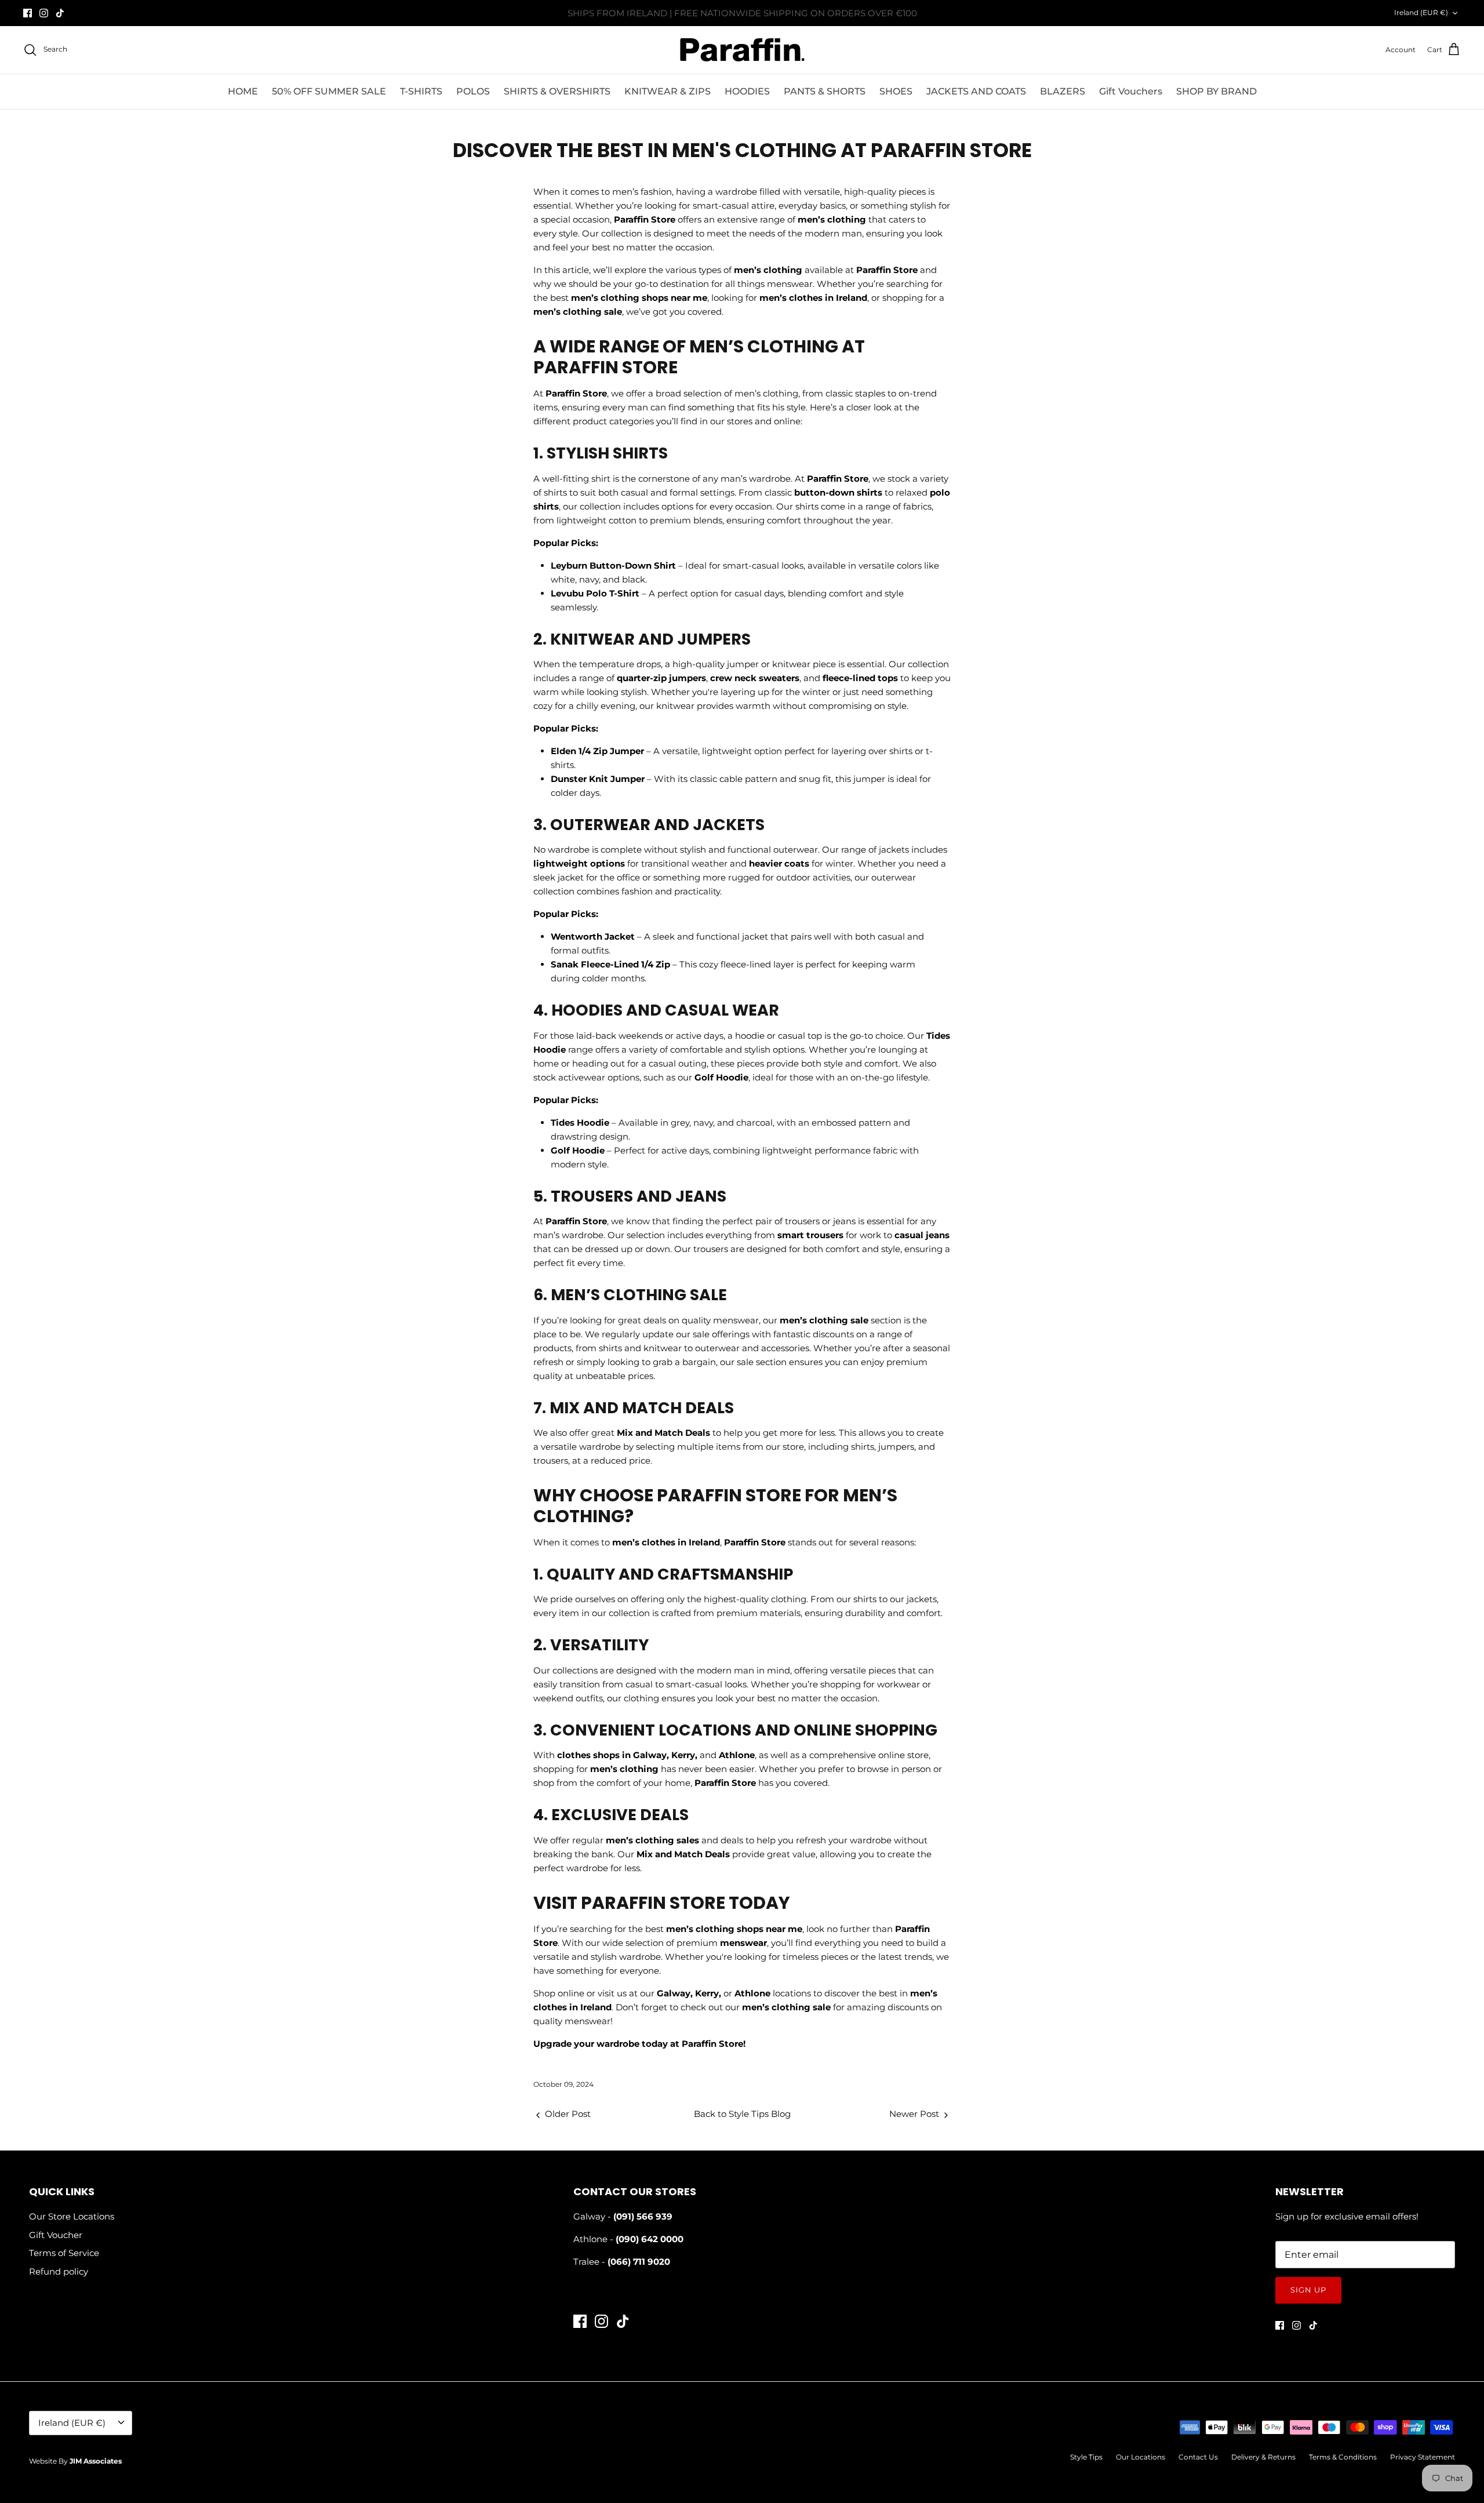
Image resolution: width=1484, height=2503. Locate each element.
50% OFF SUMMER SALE (329, 91)
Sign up (1308, 2290)
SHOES (896, 91)
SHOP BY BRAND (1216, 91)
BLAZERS (1063, 91)
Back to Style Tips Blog (742, 2114)
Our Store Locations (72, 2216)
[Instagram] (44, 13)
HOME (243, 91)
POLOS (473, 91)
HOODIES (747, 91)
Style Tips (1086, 2457)
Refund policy (59, 2271)
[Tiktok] (60, 13)
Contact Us (1198, 2457)
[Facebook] (28, 13)
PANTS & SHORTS (825, 91)
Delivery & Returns (1263, 2457)
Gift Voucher (56, 2235)
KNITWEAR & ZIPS (668, 91)
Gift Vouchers (1131, 91)
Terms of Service (64, 2253)
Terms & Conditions (1343, 2457)
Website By (75, 2461)
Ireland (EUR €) (1421, 12)
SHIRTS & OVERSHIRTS (557, 91)
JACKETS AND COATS (976, 91)
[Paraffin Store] (742, 50)
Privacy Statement (1423, 2457)
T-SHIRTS (421, 91)
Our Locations (1141, 2457)
